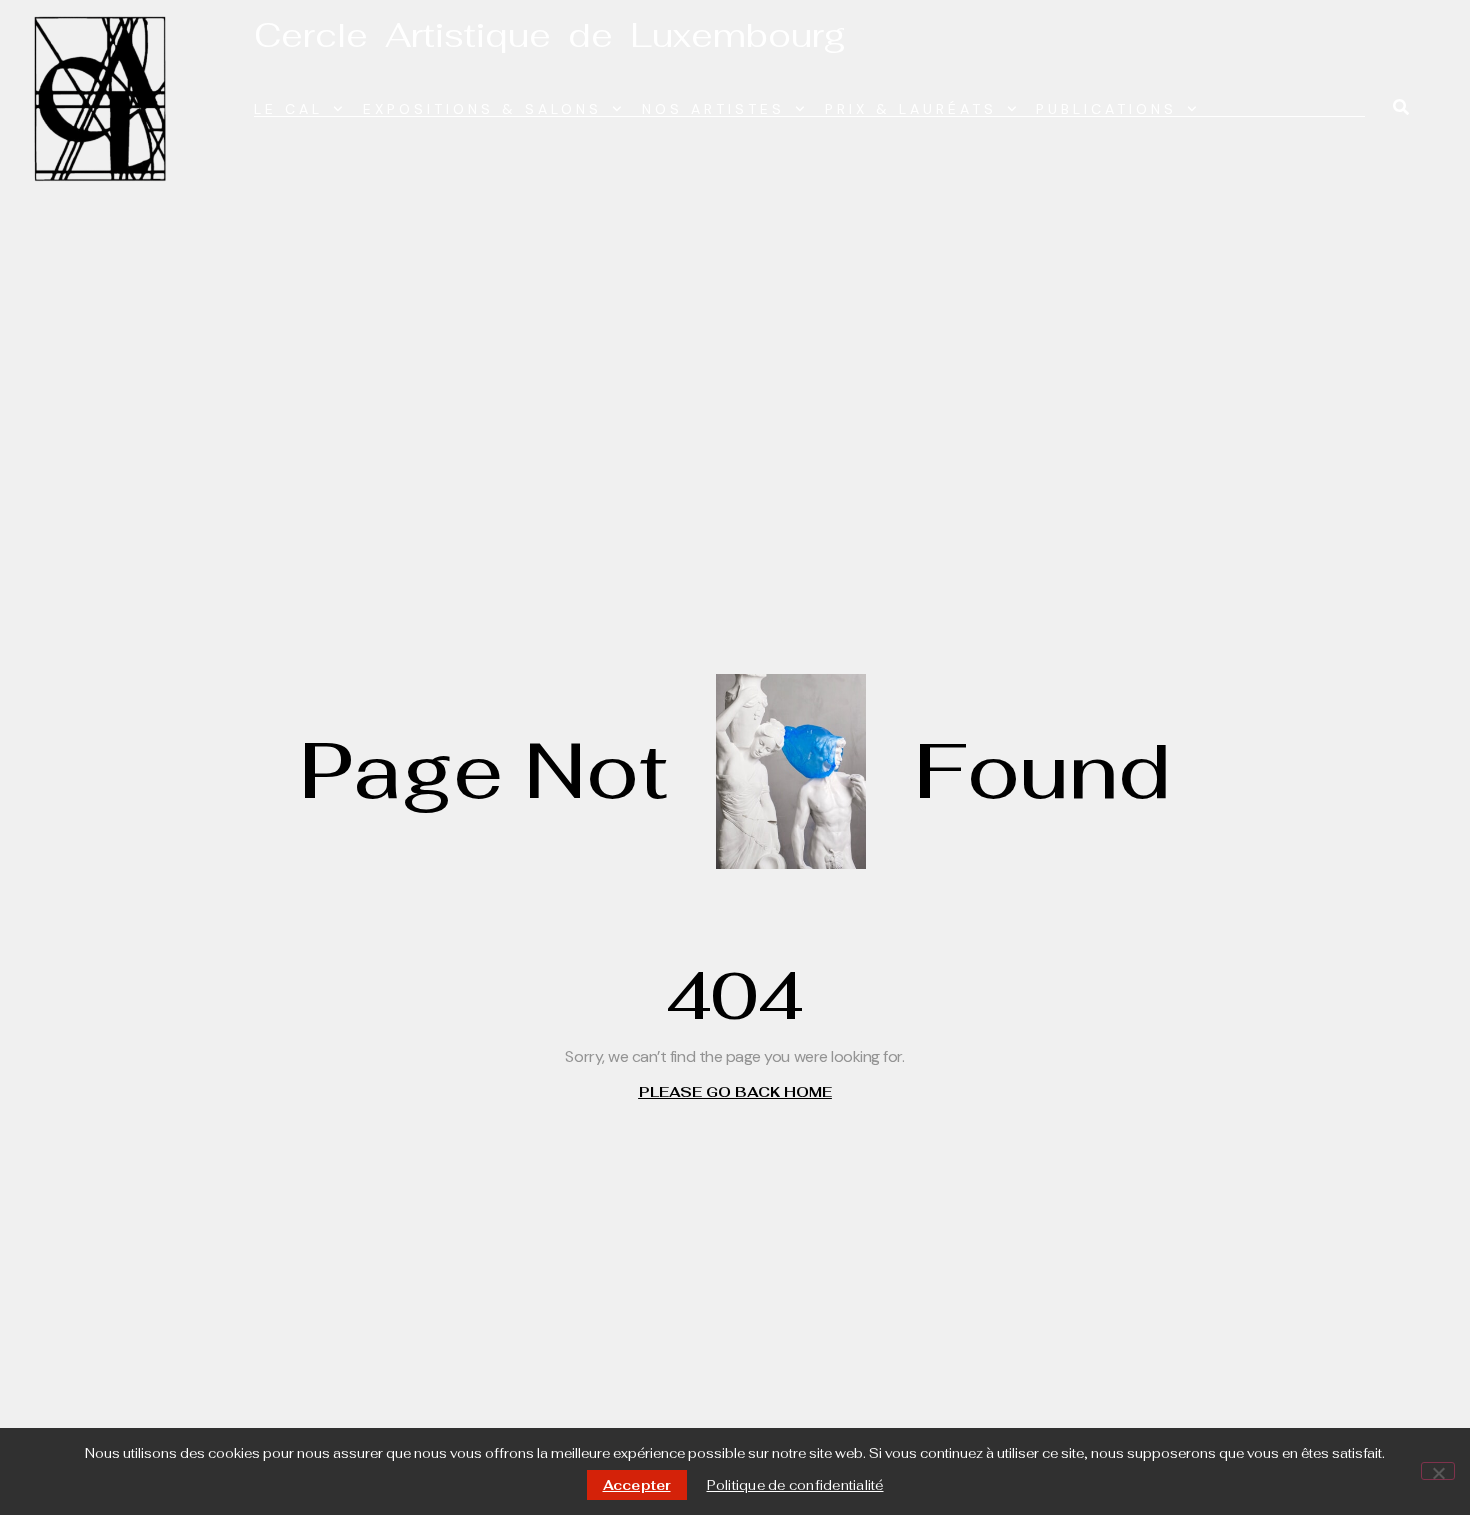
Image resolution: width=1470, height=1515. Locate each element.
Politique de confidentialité (795, 1485)
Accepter (637, 1485)
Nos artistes (713, 109)
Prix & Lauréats (911, 109)
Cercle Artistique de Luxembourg (550, 35)
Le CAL (288, 109)
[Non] (1438, 1471)
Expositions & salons (482, 109)
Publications (1106, 109)
